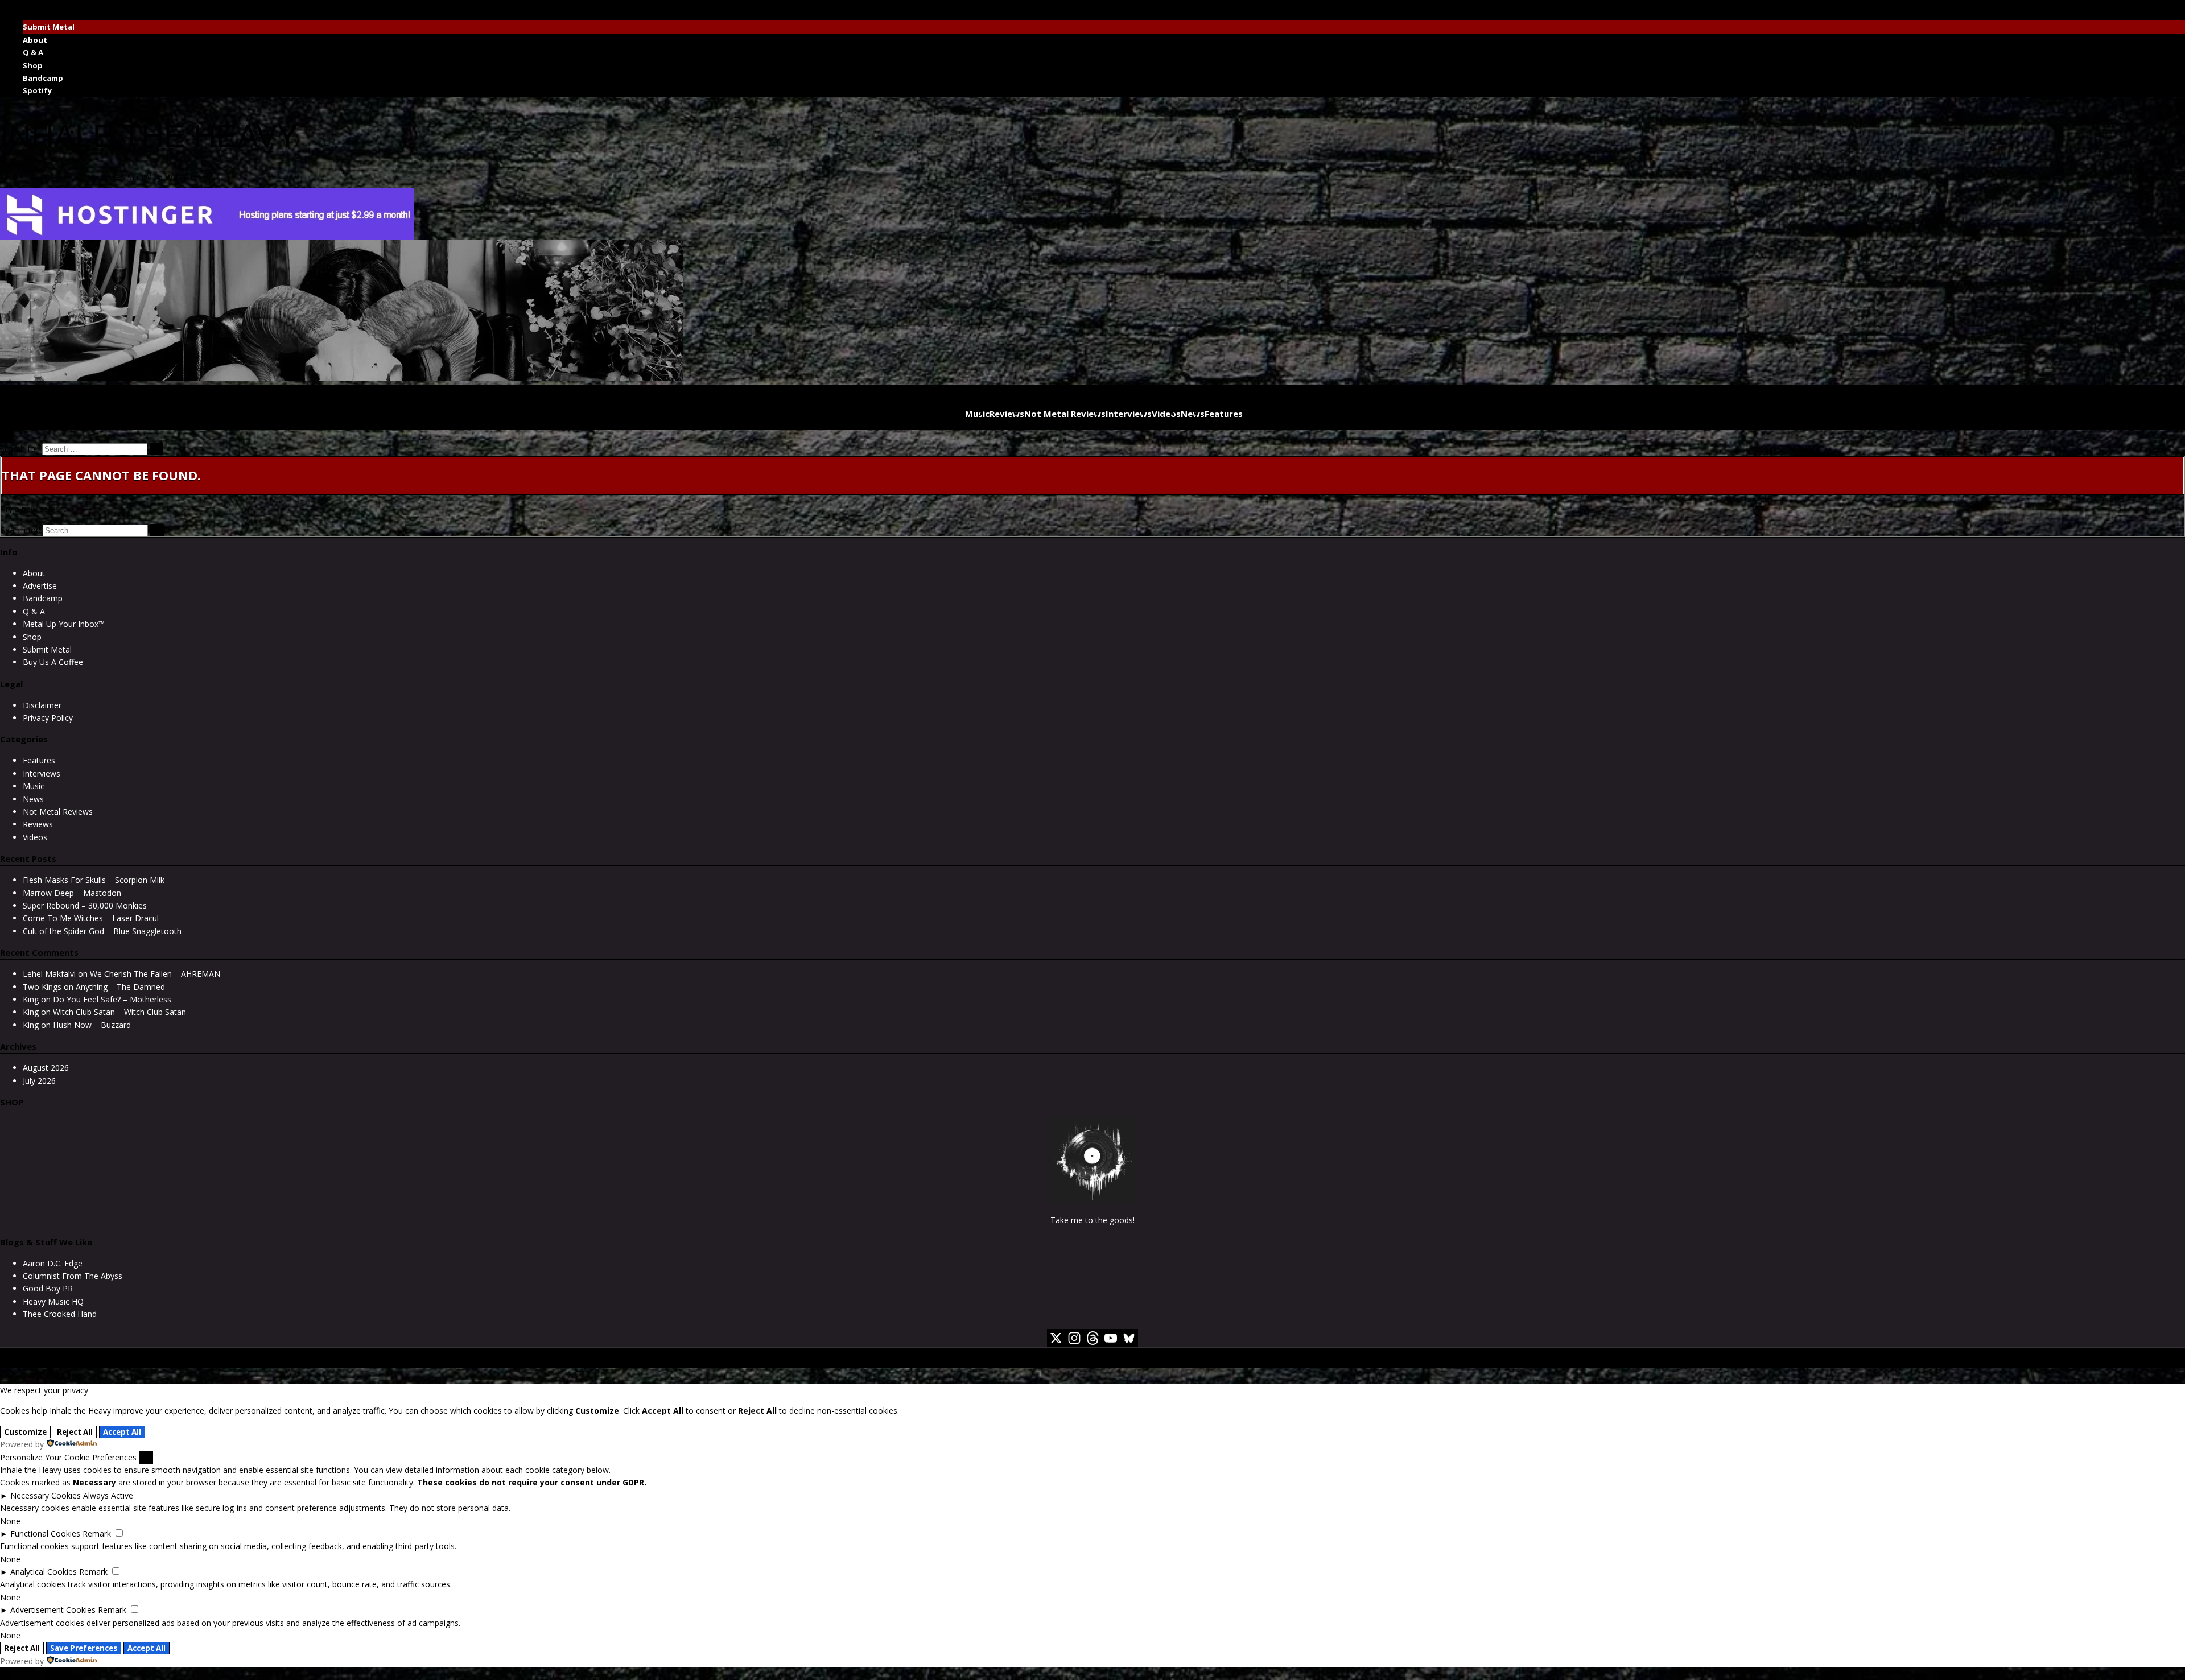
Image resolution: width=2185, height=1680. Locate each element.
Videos (1166, 414)
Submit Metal (49, 27)
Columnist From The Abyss (73, 1276)
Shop (33, 65)
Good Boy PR (48, 1288)
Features (1224, 414)
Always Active (108, 1495)
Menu (15, 6)
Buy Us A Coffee (53, 662)
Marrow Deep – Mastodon (72, 893)
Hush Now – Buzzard (92, 1025)
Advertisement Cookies (53, 1610)
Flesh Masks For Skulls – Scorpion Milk (94, 880)
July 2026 (39, 1081)
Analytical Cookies (44, 1572)
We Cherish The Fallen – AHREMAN (155, 974)
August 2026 (46, 1068)
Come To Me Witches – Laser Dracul (91, 918)
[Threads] (1092, 1338)
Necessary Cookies (46, 1495)
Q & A (33, 52)
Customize (25, 1432)
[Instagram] (1074, 1338)
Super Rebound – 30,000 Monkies (85, 905)
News (1193, 414)
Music (977, 414)
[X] (1056, 1338)
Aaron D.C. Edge (53, 1263)
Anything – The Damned (120, 987)
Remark (97, 1534)
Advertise (40, 586)
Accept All (122, 1432)
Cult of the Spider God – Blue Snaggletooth (102, 931)
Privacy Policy (48, 718)
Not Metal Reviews (1065, 414)
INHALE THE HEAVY (149, 136)
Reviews (1007, 414)
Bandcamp (43, 78)
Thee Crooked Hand (60, 1314)
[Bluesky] (1129, 1338)
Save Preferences (84, 1648)
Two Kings (42, 987)
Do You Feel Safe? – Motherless (112, 999)
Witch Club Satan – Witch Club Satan (119, 1012)
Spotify (37, 90)
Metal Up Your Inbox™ (64, 624)
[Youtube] (1111, 1338)
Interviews (1129, 414)
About (35, 40)
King (31, 999)
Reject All (75, 1432)
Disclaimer (42, 705)
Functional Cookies (45, 1534)
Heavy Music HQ (53, 1301)
